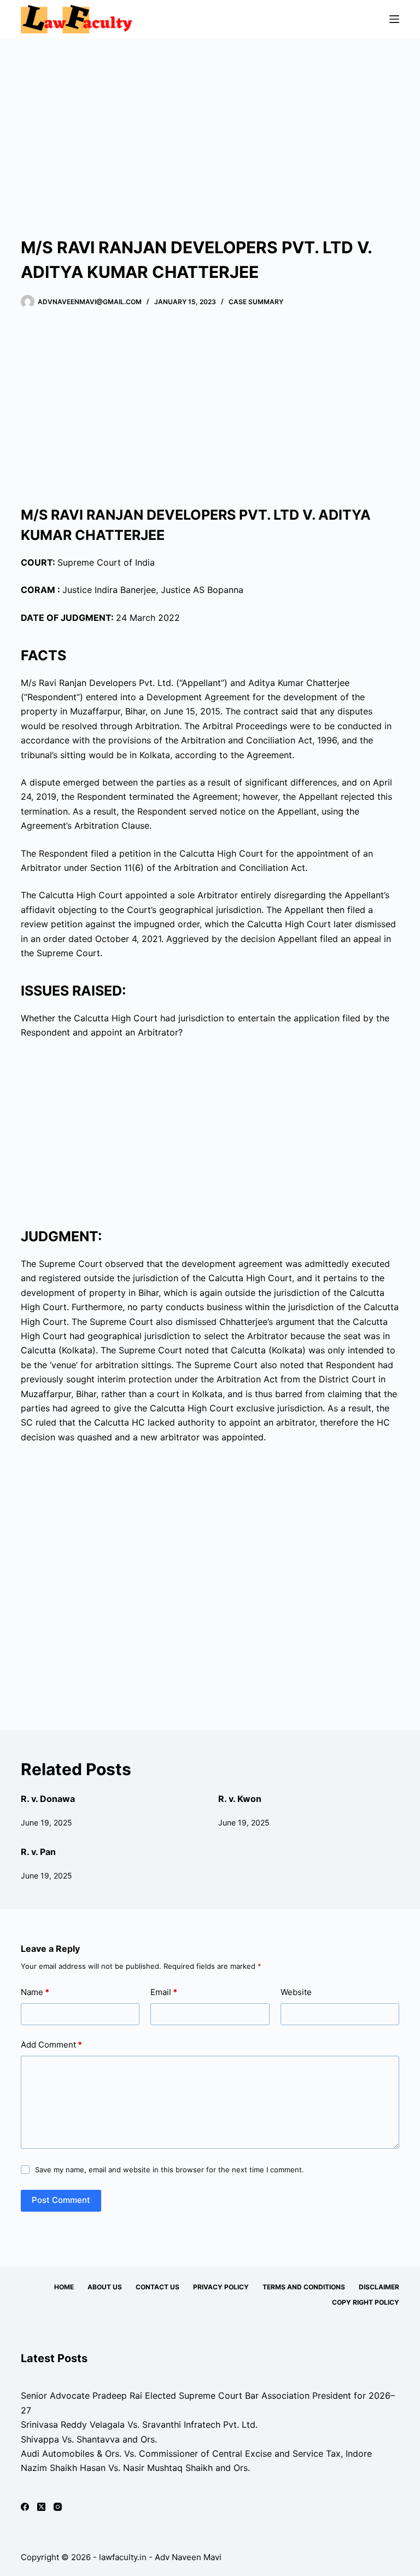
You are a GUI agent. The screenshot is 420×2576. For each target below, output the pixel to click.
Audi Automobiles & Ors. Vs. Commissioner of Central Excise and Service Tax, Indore (196, 2453)
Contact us (157, 2287)
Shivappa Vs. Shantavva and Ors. (89, 2439)
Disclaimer (379, 2287)
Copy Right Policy (366, 2302)
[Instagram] (58, 2507)
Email (164, 1992)
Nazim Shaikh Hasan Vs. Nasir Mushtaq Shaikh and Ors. (135, 2468)
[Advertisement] (210, 120)
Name (35, 1992)
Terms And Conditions (304, 2287)
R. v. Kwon (240, 1799)
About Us (105, 2287)
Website (296, 1992)
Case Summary (256, 302)
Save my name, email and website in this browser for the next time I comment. (170, 2170)
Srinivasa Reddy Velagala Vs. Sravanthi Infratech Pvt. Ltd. (139, 2424)
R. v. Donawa (48, 1799)
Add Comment (51, 2045)
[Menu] (394, 19)
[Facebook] (25, 2507)
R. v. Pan (38, 1852)
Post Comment (61, 2200)
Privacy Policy (221, 2287)
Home (64, 2287)
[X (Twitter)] (41, 2507)
